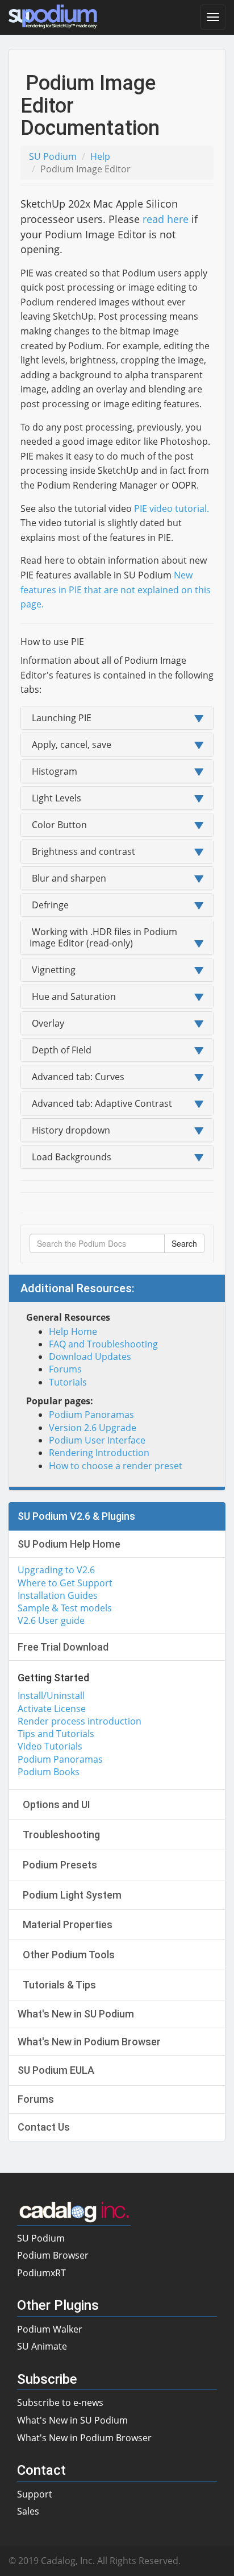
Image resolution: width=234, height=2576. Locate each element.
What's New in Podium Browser (84, 2438)
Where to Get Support (65, 1583)
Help (100, 156)
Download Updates (90, 1357)
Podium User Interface (97, 1440)
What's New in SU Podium (72, 2420)
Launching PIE (60, 718)
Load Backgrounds (70, 1157)
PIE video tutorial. (172, 508)
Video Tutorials (50, 1746)
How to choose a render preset (116, 1466)
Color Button (58, 825)
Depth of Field (60, 1050)
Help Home (73, 1332)
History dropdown (70, 1130)
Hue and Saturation (73, 997)
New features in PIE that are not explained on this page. (116, 590)
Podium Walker (50, 2329)
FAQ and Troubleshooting (103, 1344)
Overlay (47, 1023)
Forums (65, 1369)
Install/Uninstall (51, 1696)
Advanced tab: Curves (77, 1077)
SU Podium (53, 156)
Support (35, 2494)
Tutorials (68, 1382)
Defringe (49, 905)
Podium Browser (53, 2255)
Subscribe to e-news (60, 2403)
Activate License (52, 1709)
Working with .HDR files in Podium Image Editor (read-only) (103, 937)
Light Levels (55, 798)
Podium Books (49, 1772)
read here (166, 219)
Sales (28, 2511)
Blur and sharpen (68, 878)
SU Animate (42, 2346)
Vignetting (53, 970)
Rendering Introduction (99, 1453)
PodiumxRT (41, 2273)
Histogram (53, 771)
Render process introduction (80, 1721)
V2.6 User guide (51, 1620)
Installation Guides (58, 1595)
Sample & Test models (65, 1608)
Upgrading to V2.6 (56, 1570)
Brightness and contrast (82, 851)
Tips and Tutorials (56, 1734)
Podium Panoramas (91, 1415)
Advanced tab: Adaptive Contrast (101, 1103)
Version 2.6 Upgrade (93, 1428)
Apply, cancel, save (70, 745)
